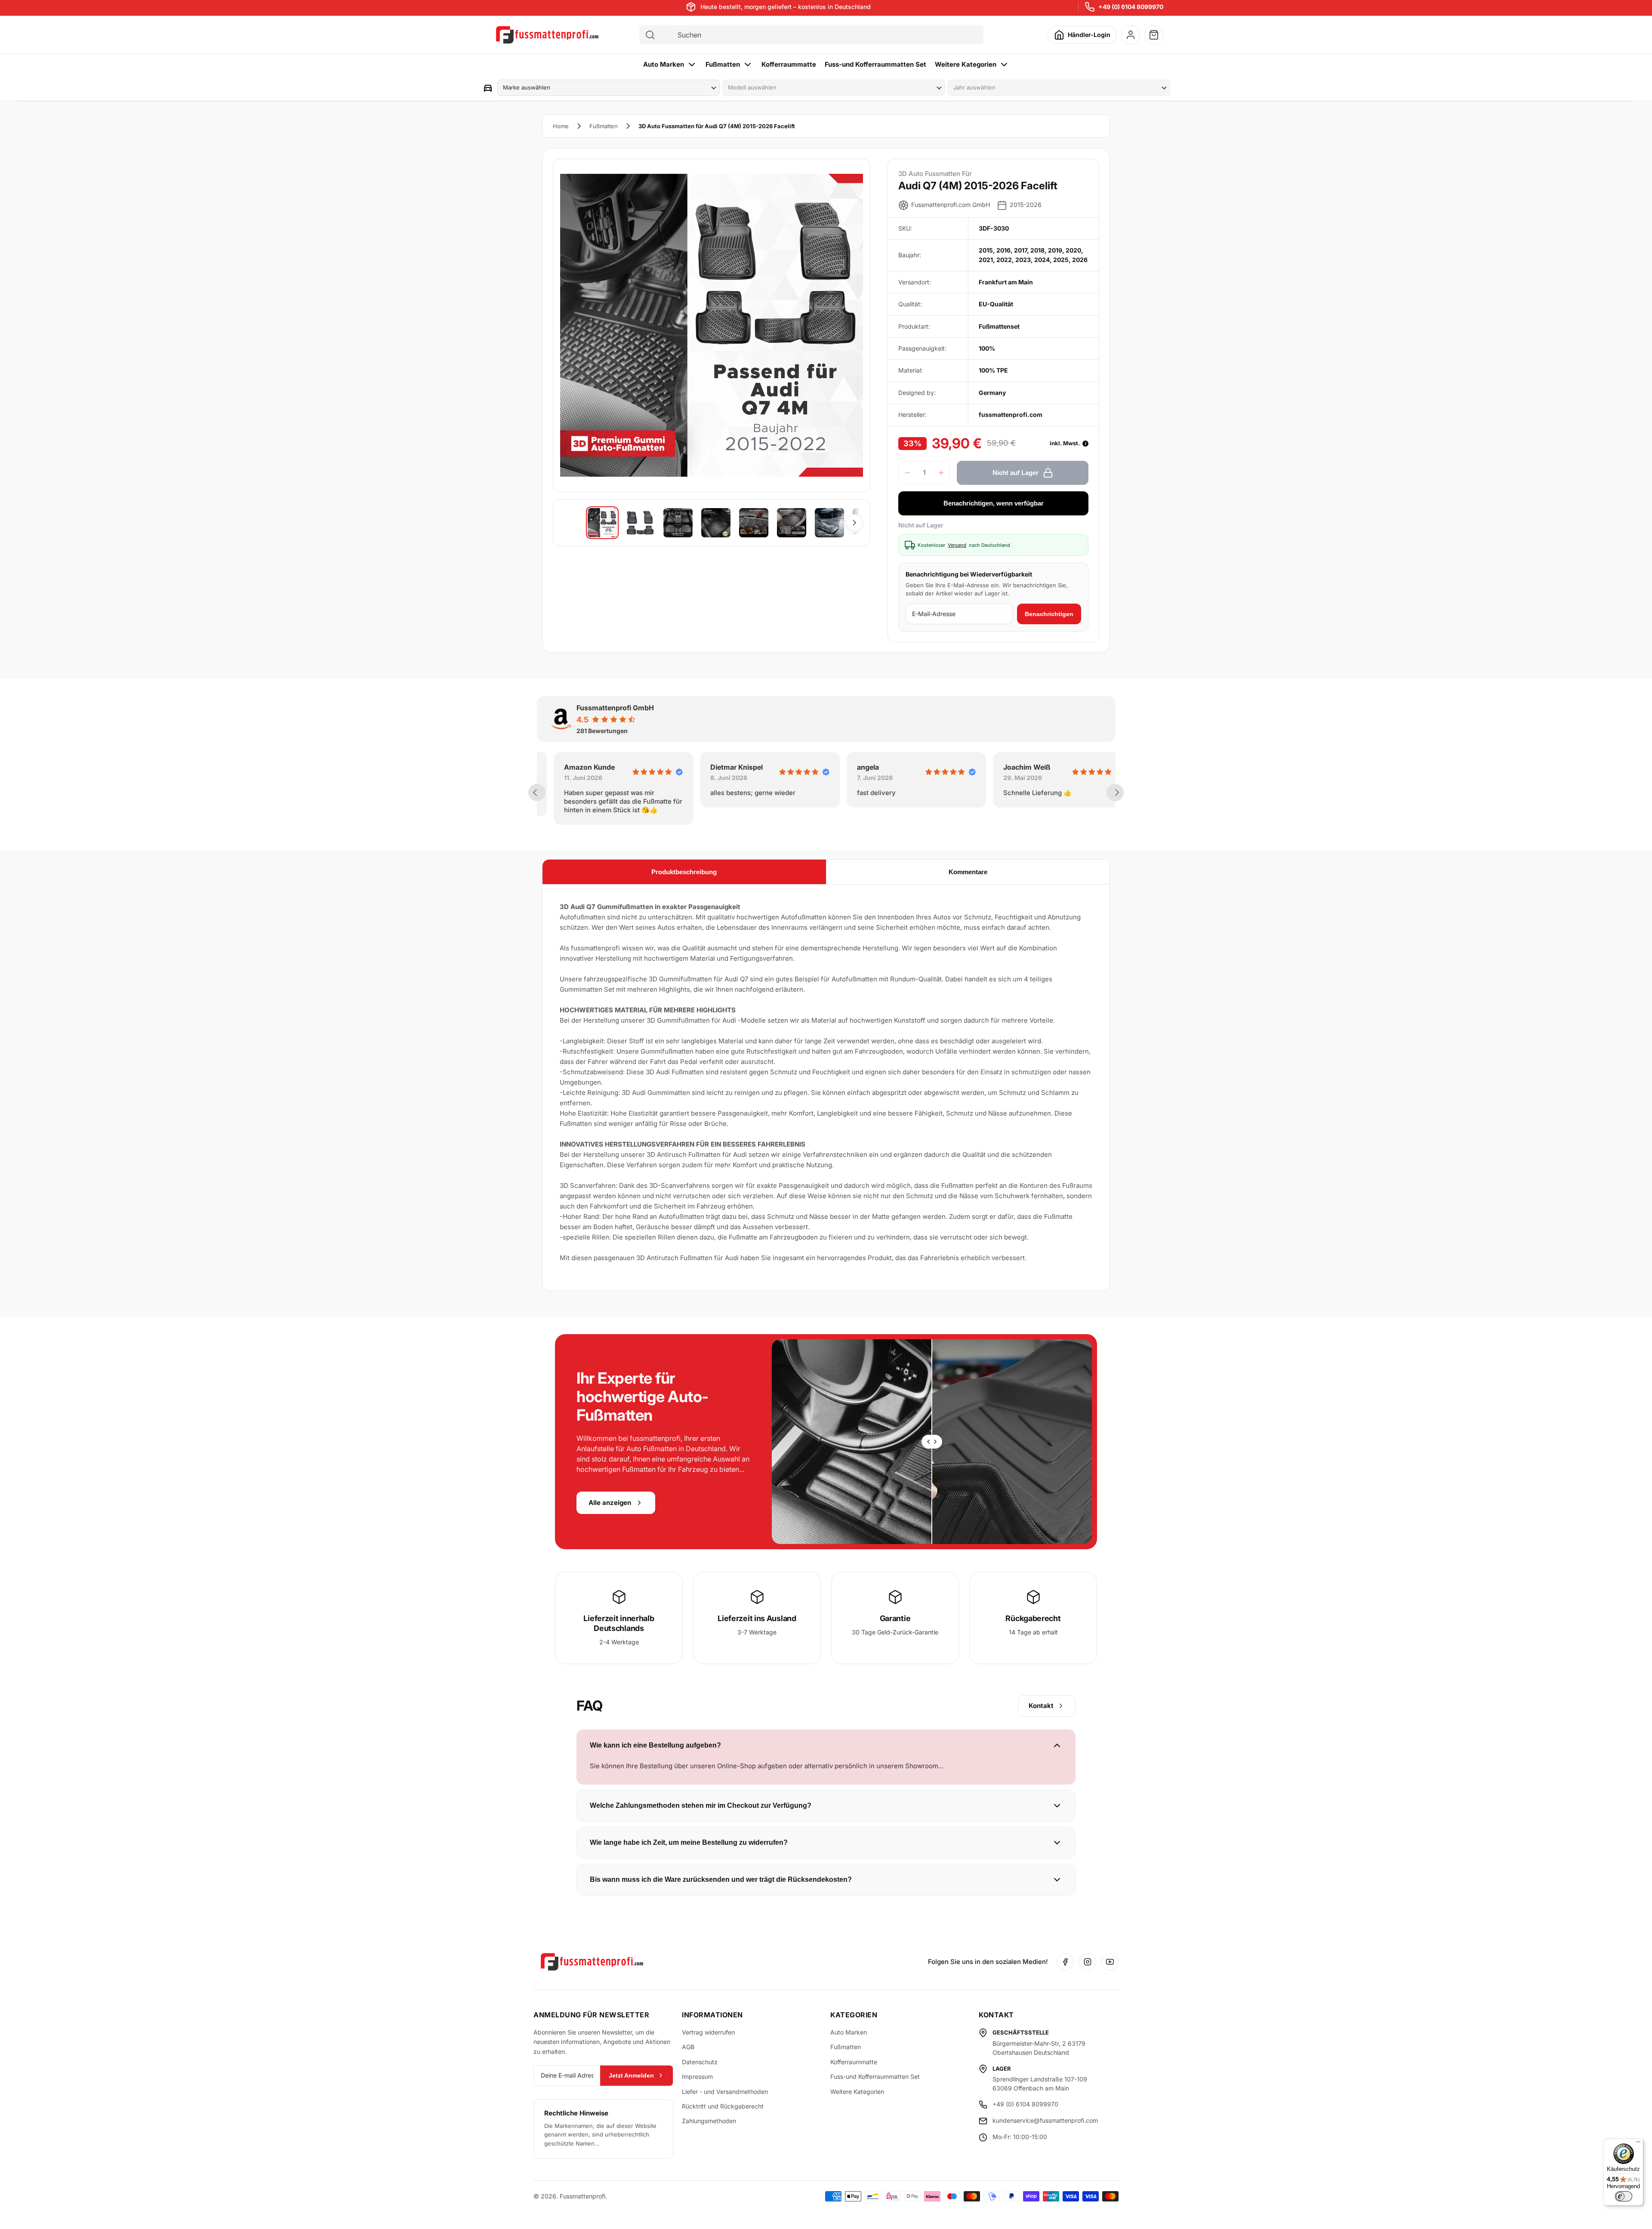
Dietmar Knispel (720, 767)
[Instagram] (1088, 1962)
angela (851, 767)
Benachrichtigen (1049, 614)
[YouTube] (1110, 1962)
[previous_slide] (537, 792)
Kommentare (968, 872)
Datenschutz (700, 2062)
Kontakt (1041, 1706)
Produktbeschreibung (684, 872)
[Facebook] (1065, 1962)
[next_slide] (1115, 792)
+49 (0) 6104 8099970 (1131, 7)
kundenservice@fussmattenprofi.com (1045, 2120)
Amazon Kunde (573, 767)
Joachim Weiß (1010, 767)
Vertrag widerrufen (708, 2032)
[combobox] (819, 35)
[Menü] (1638, 2144)
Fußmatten (723, 64)
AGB (688, 2047)
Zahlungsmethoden (709, 2121)
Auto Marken (664, 64)
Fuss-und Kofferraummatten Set (875, 64)
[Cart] (1154, 35)
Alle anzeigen (610, 1503)
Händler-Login (1089, 35)
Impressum (697, 2076)
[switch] (1624, 2196)
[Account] (1131, 35)
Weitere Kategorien (966, 64)
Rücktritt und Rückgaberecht (723, 2106)
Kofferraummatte (789, 64)
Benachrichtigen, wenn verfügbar (994, 503)
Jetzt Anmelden (631, 2075)
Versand (957, 545)
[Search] (650, 35)
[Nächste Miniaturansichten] (854, 523)
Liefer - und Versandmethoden (725, 2092)
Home (561, 126)
